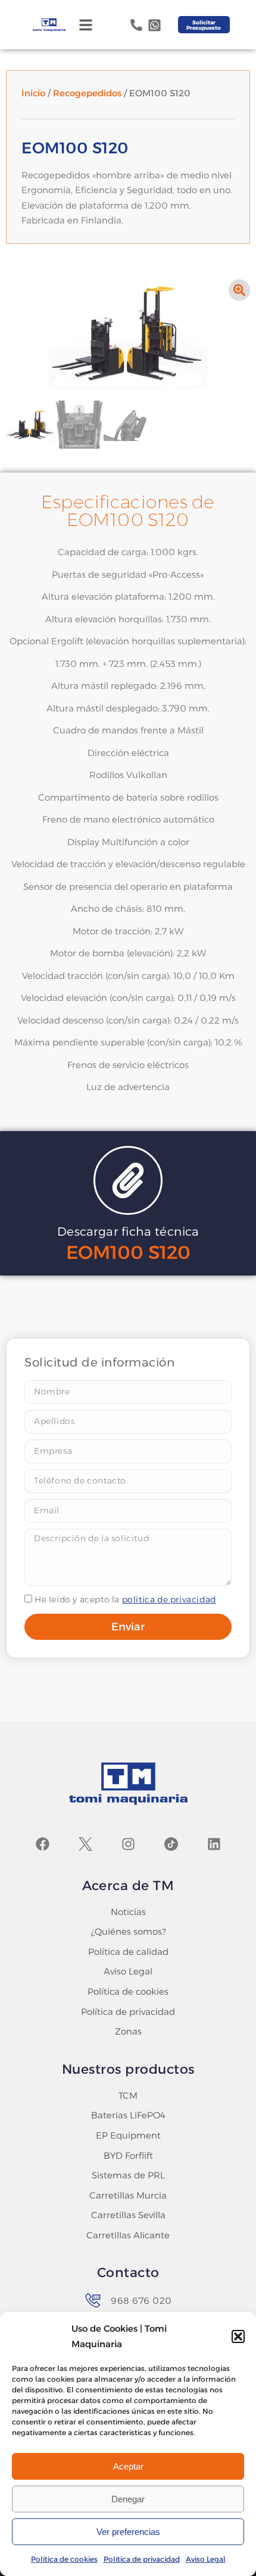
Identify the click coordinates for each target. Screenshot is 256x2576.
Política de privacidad (142, 2559)
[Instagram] (128, 1844)
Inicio (33, 93)
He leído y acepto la (125, 1599)
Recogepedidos (87, 93)
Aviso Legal (206, 2559)
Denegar (128, 2499)
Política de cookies (64, 2559)
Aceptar (128, 2466)
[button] (238, 2336)
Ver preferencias (128, 2532)
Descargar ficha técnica (128, 1232)
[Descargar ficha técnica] (128, 1180)
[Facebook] (43, 1844)
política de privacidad (169, 1599)
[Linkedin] (214, 1844)
